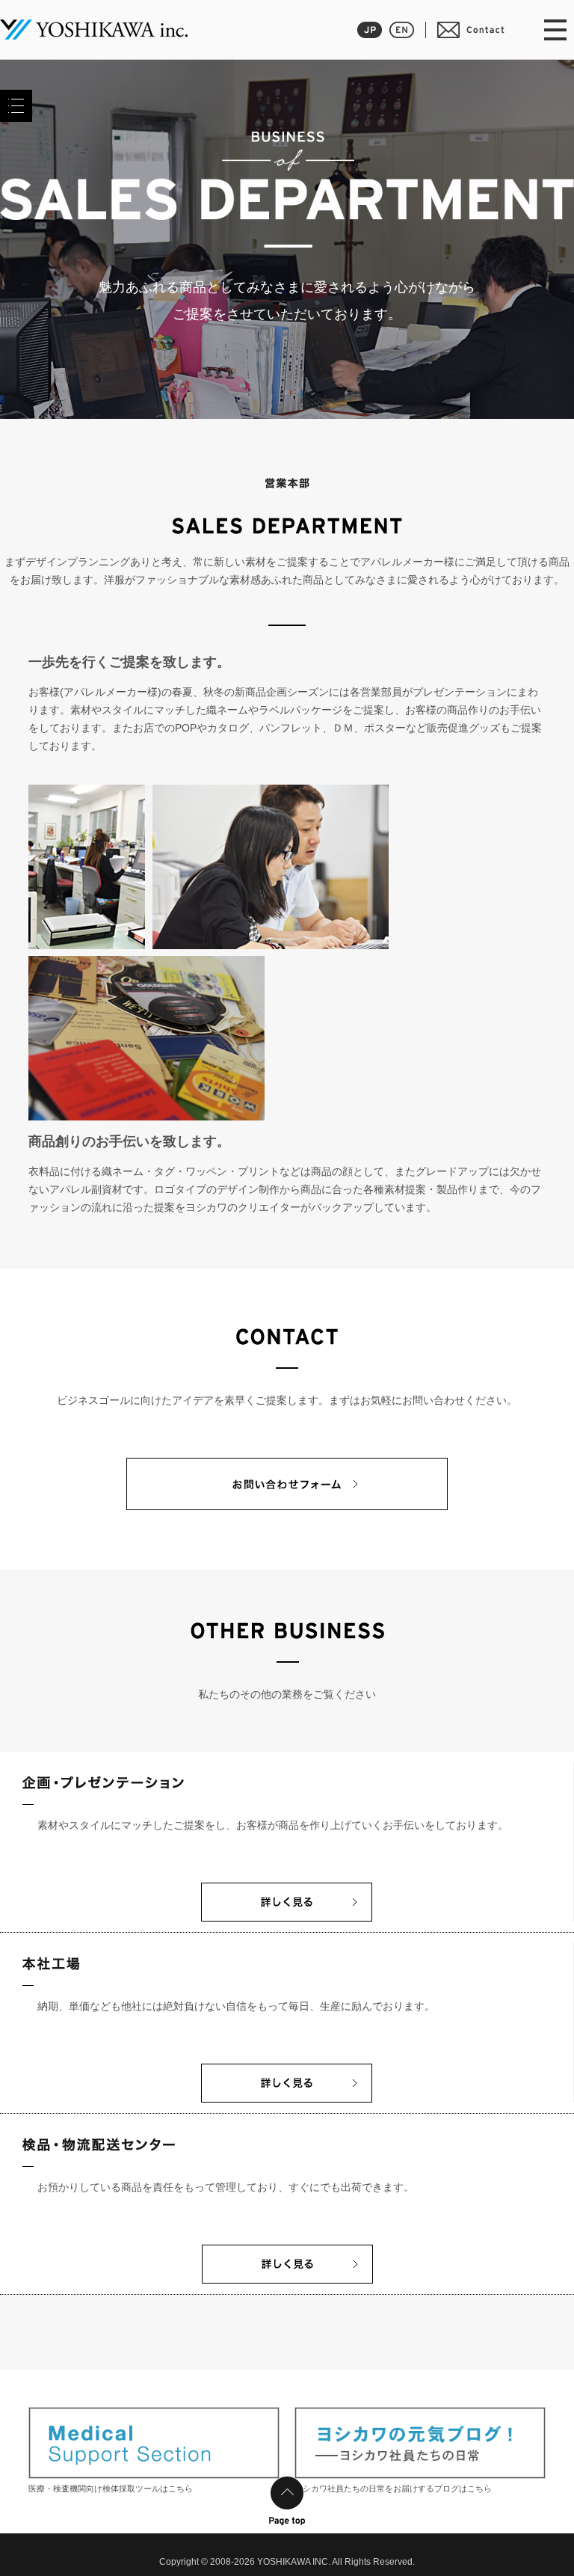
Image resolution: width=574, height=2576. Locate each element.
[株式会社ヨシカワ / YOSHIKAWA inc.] (94, 30)
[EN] (402, 30)
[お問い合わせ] (287, 1503)
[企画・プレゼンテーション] (287, 1914)
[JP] (370, 30)
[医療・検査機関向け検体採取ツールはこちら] (154, 2443)
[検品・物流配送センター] (287, 2276)
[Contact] (471, 30)
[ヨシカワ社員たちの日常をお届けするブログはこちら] (420, 2443)
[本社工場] (287, 2095)
